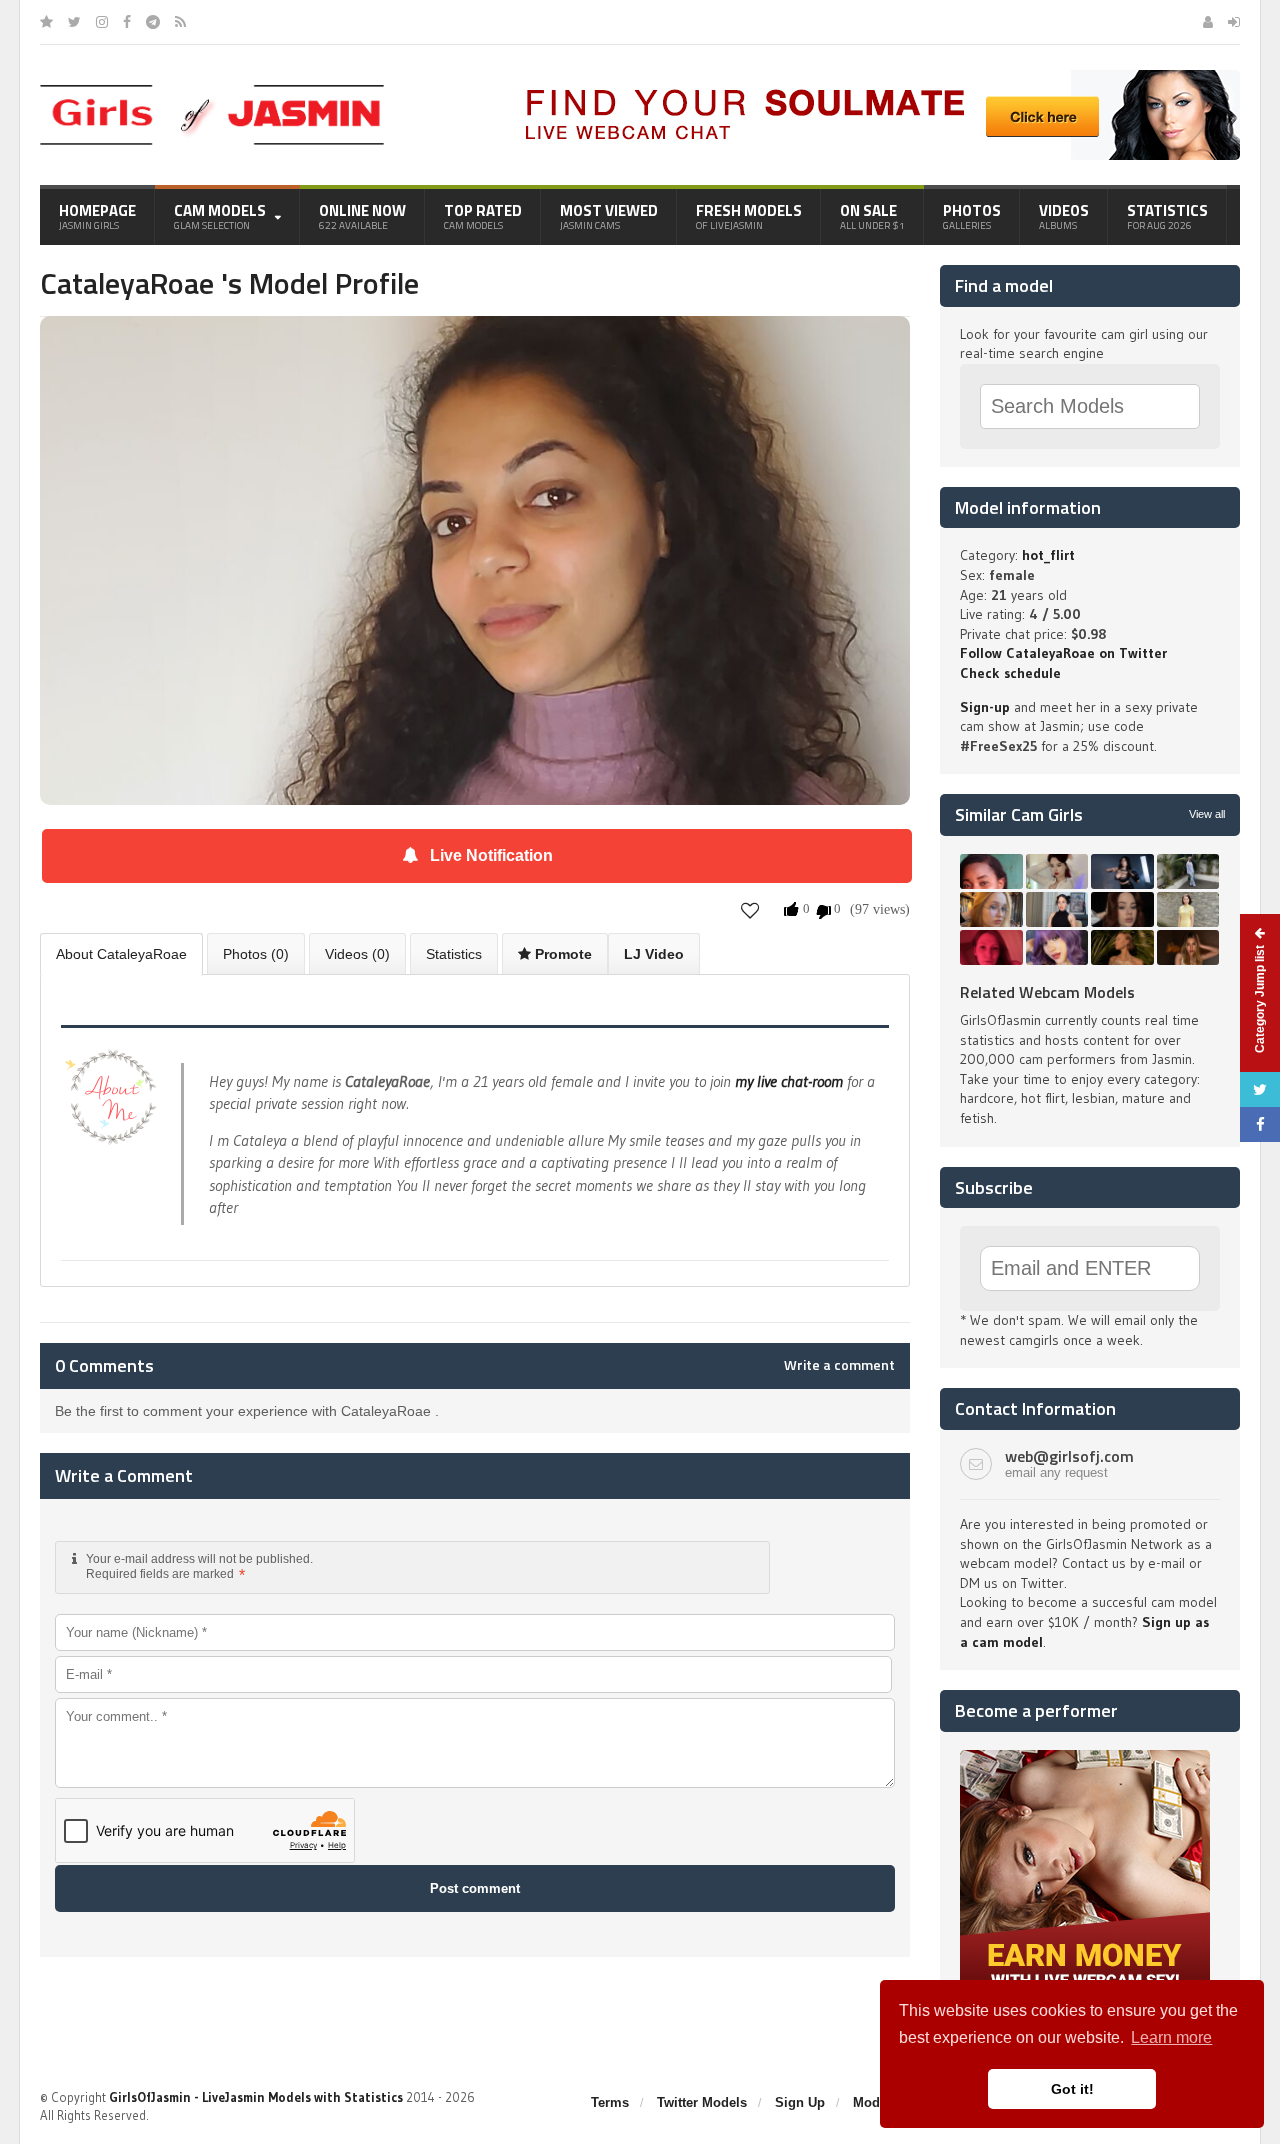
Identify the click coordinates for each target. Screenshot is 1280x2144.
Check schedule (1010, 673)
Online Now (362, 216)
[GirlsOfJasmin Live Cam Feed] (180, 22)
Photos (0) (256, 954)
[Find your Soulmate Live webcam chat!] (876, 77)
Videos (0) (357, 954)
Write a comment (839, 1365)
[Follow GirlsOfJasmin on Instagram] (102, 22)
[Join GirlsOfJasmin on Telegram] (153, 22)
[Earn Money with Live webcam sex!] (1085, 1757)
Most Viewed (609, 216)
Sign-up (985, 707)
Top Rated (483, 216)
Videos (1064, 216)
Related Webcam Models (1047, 992)
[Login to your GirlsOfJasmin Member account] (1234, 22)
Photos (972, 216)
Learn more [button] (1171, 2037)
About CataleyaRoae (121, 954)
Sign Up (800, 2102)
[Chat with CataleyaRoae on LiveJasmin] (475, 344)
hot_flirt (1048, 555)
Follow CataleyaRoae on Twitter (1063, 653)
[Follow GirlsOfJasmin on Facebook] (127, 22)
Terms (610, 2102)
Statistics (1167, 216)
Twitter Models (702, 2102)
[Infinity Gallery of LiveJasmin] (46, 22)
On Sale (872, 216)
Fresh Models (749, 216)
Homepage (97, 216)
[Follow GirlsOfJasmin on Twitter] (74, 22)
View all (1207, 814)
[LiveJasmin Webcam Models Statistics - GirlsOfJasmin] (212, 92)
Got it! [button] (1072, 2089)
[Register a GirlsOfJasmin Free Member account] (1208, 22)
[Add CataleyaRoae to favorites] (750, 910)
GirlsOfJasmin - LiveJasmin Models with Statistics (256, 2097)
